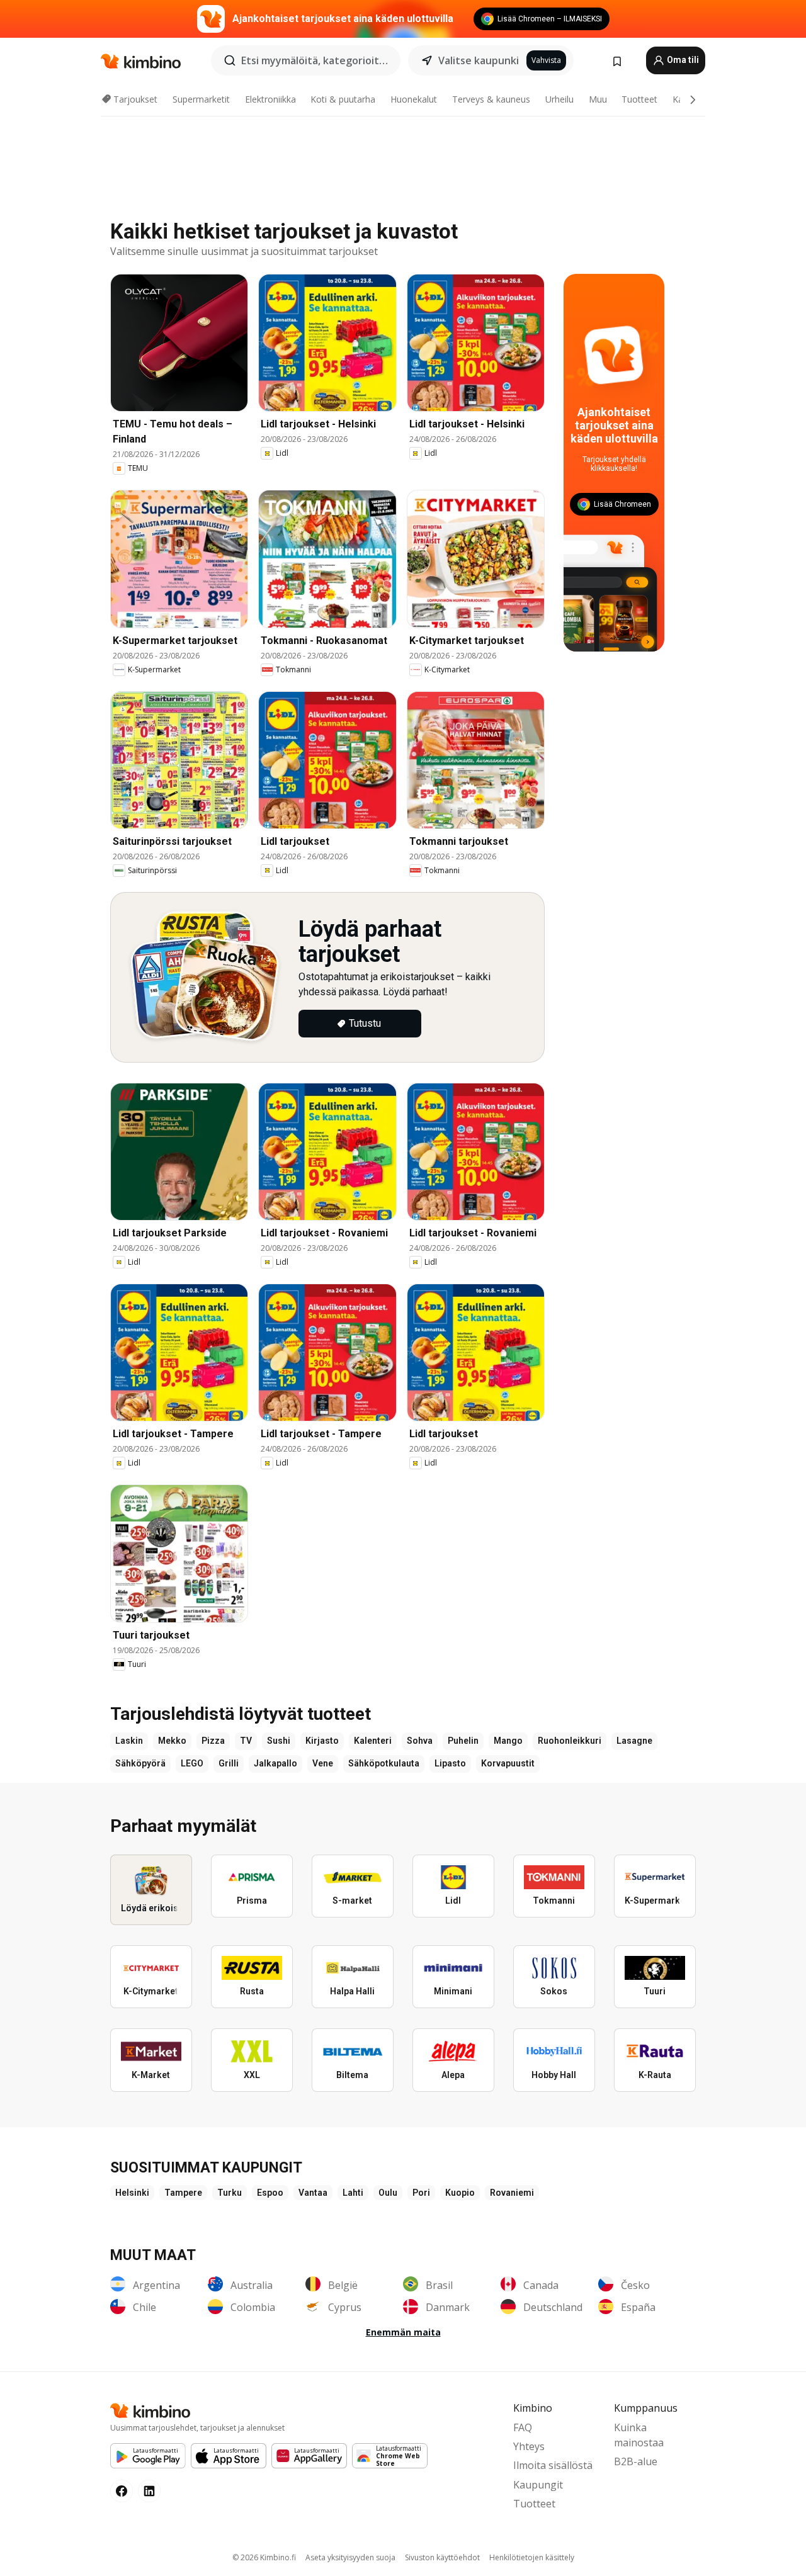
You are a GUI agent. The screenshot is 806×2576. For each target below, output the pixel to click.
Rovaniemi (512, 2193)
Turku (230, 2193)
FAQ (523, 2427)
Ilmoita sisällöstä (553, 2465)
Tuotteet (639, 99)
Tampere (183, 2193)
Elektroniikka (270, 99)
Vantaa (313, 2193)
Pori (421, 2193)
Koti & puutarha (343, 99)
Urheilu (559, 99)
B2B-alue (636, 2461)
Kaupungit (538, 2485)
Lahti (353, 2193)
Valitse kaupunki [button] (479, 60)
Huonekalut (414, 99)
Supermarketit (201, 99)
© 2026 (264, 2557)
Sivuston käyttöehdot (442, 2557)
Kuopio (460, 2193)
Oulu (388, 2193)
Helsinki (132, 2193)
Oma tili (682, 60)
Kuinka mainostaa (639, 2435)
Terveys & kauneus (491, 99)
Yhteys (529, 2446)
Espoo (270, 2193)
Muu (598, 99)
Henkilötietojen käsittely (532, 2557)
